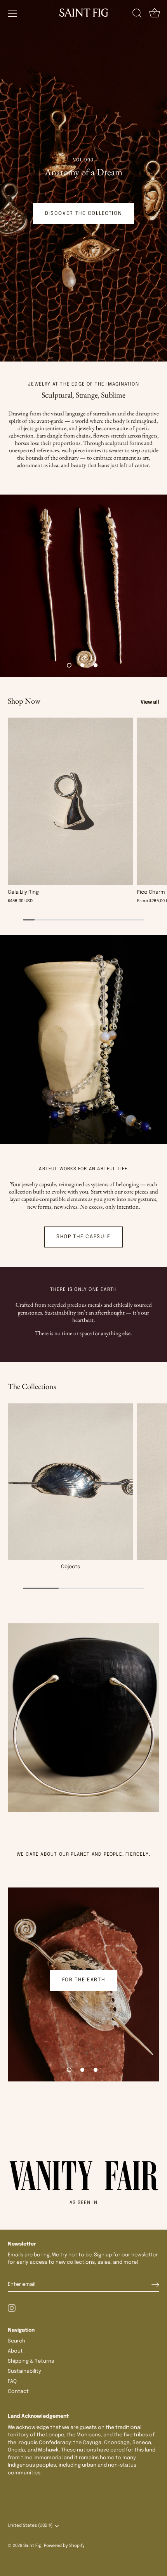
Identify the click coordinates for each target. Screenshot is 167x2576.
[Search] (137, 14)
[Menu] (12, 13)
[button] (69, 665)
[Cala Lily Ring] (70, 801)
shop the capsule (83, 1237)
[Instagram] (12, 2308)
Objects (70, 1567)
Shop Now (24, 701)
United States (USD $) (30, 2526)
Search (17, 2341)
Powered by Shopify (64, 2546)
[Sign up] (155, 2285)
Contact (18, 2392)
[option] (83, 181)
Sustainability (24, 2371)
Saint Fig (32, 2546)
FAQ (12, 2381)
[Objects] (70, 1482)
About (15, 2351)
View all (150, 702)
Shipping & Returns (31, 2361)
